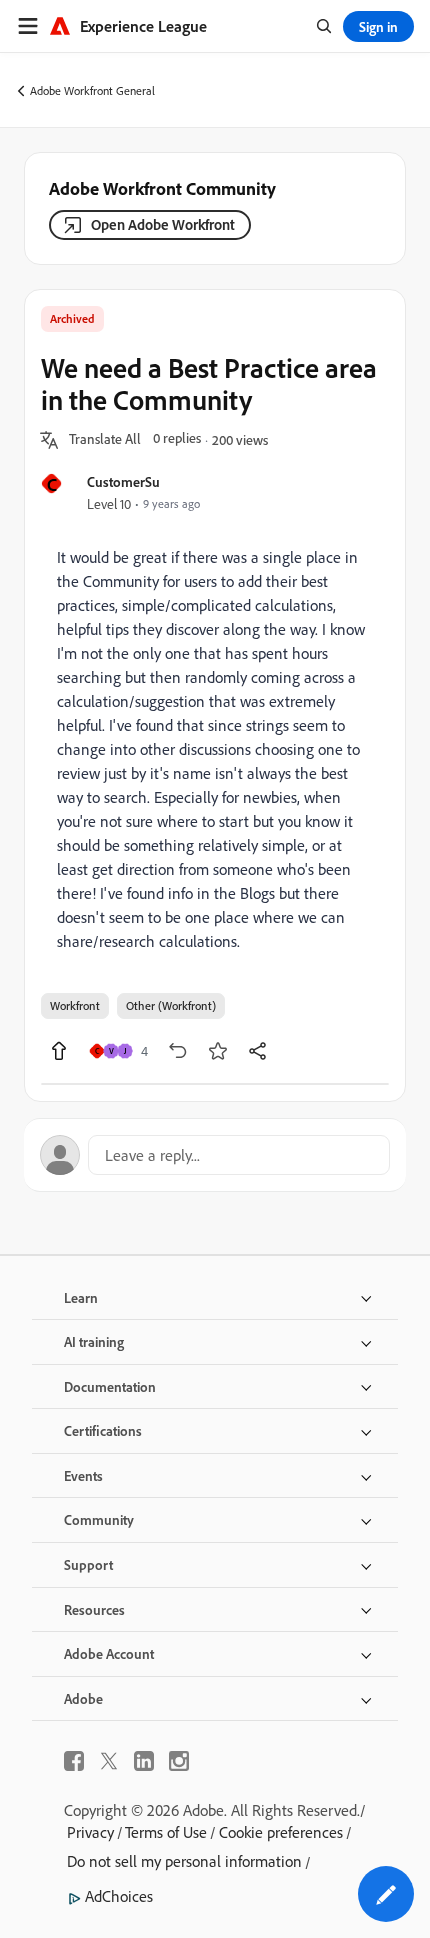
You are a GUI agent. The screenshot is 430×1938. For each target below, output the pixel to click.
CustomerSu (123, 481)
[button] (105, 440)
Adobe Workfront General (92, 90)
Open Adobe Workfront (163, 224)
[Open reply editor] (215, 1155)
